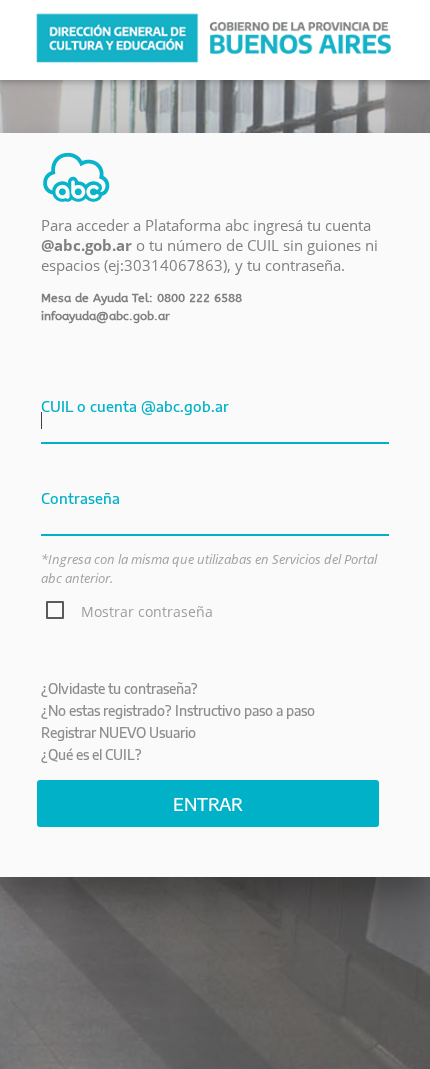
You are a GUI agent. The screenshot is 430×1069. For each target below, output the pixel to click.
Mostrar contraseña (147, 611)
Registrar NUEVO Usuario (118, 732)
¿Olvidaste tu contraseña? (119, 688)
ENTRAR (208, 803)
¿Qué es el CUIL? (91, 754)
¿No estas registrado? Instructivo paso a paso (178, 710)
